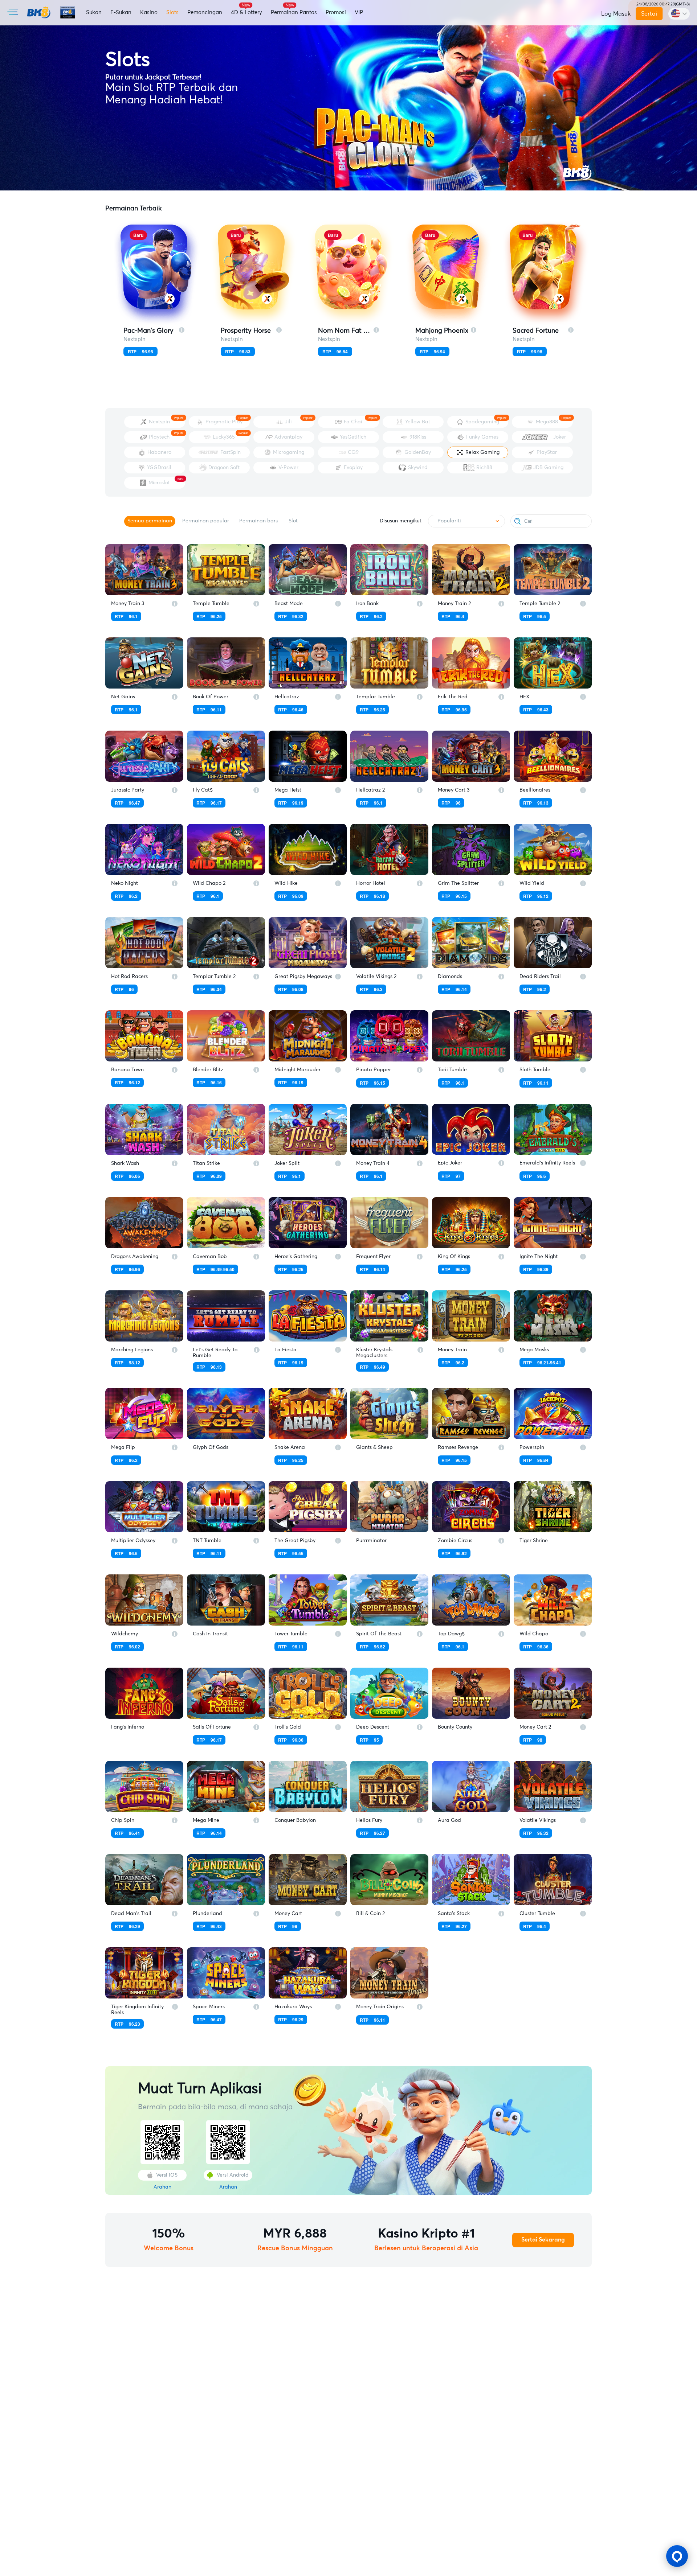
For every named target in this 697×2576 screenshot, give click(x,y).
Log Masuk (616, 14)
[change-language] (679, 14)
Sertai (649, 14)
